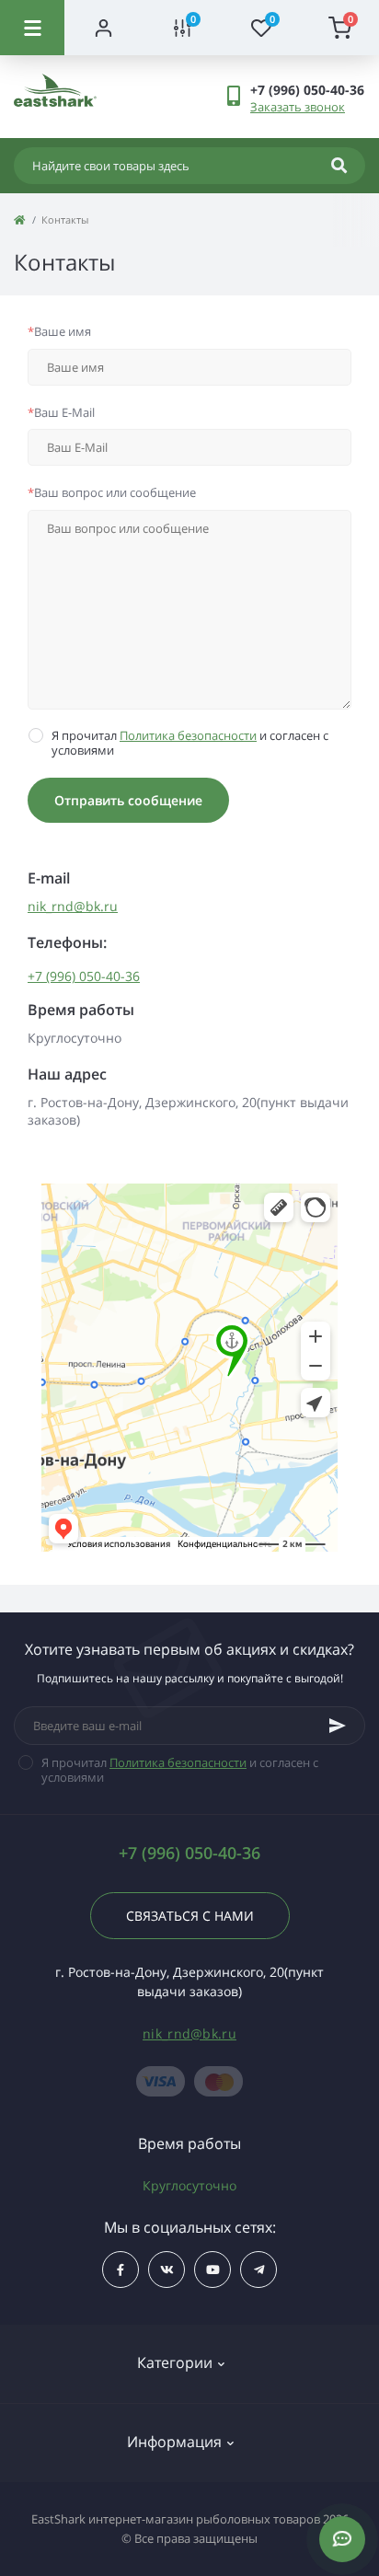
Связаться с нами (190, 1916)
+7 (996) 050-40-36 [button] (189, 1853)
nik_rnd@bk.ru (73, 906)
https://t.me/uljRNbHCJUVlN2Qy (258, 2270)
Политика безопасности (188, 735)
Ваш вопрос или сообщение (112, 492)
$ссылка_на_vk (167, 2270)
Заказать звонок (298, 107)
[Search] (339, 166)
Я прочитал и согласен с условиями (190, 743)
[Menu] (32, 28)
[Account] (104, 28)
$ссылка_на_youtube (212, 2270)
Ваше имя (59, 331)
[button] (307, 90)
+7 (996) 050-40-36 (84, 976)
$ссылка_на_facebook (121, 2270)
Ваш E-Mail (61, 412)
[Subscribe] (338, 1726)
